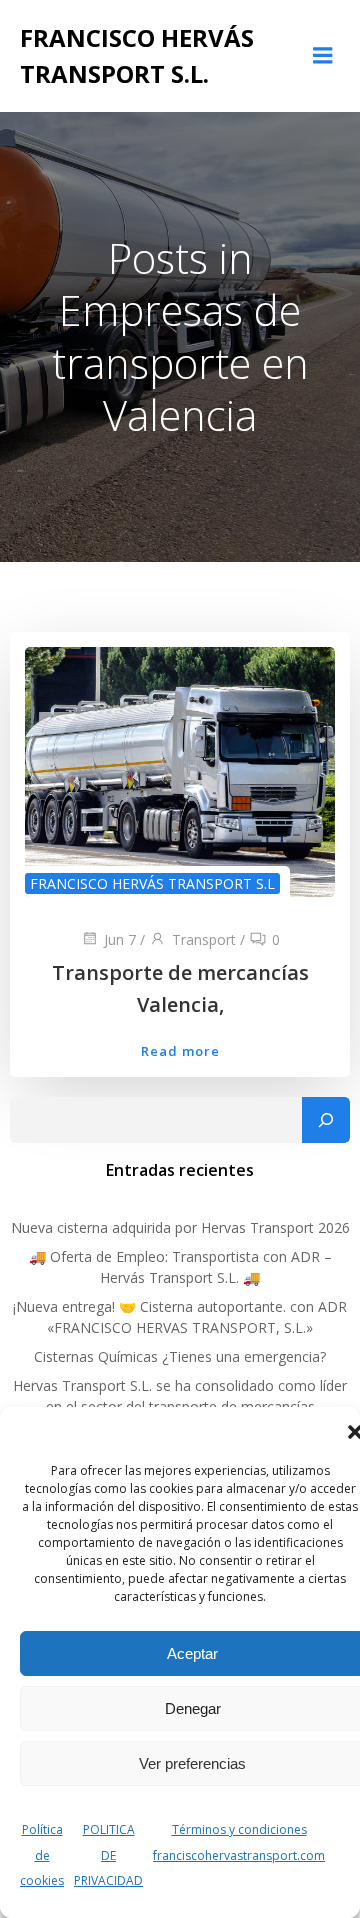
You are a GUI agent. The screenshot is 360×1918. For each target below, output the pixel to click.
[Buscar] (326, 1120)
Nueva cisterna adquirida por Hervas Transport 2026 (180, 1227)
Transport (204, 939)
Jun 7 (120, 939)
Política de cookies (42, 1855)
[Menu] (323, 56)
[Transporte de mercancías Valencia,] (180, 770)
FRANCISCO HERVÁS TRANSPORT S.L (152, 883)
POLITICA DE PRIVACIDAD (108, 1855)
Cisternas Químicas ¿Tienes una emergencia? (180, 1356)
